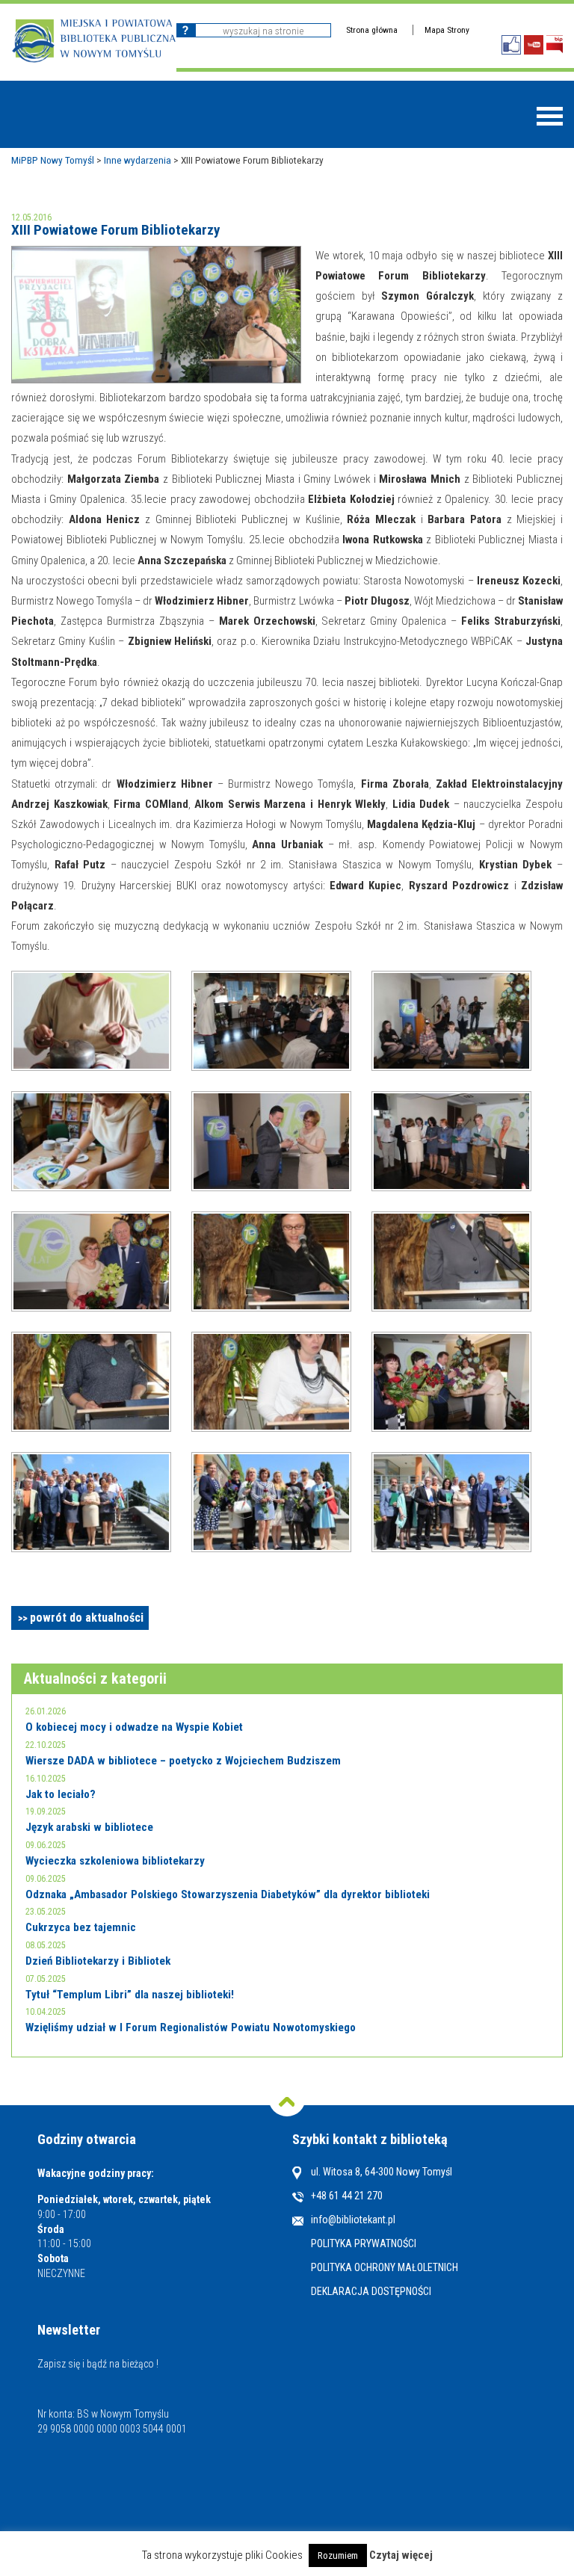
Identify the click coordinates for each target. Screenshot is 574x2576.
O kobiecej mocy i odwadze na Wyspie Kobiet (134, 1727)
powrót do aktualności (87, 1618)
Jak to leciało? (61, 1794)
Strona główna (372, 30)
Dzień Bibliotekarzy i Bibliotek (98, 1961)
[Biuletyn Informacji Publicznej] (555, 44)
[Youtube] (534, 45)
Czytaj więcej (401, 2555)
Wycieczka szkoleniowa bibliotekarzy (115, 1861)
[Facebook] (511, 45)
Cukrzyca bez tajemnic (81, 1927)
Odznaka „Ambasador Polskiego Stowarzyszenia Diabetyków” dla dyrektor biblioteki (228, 1894)
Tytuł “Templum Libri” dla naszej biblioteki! (130, 1995)
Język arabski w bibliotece (89, 1827)
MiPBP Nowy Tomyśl (53, 160)
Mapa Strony (447, 30)
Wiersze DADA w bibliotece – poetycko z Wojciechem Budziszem (183, 1761)
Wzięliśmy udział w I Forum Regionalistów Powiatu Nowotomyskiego (191, 2027)
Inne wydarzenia (138, 160)
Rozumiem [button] (338, 2555)
